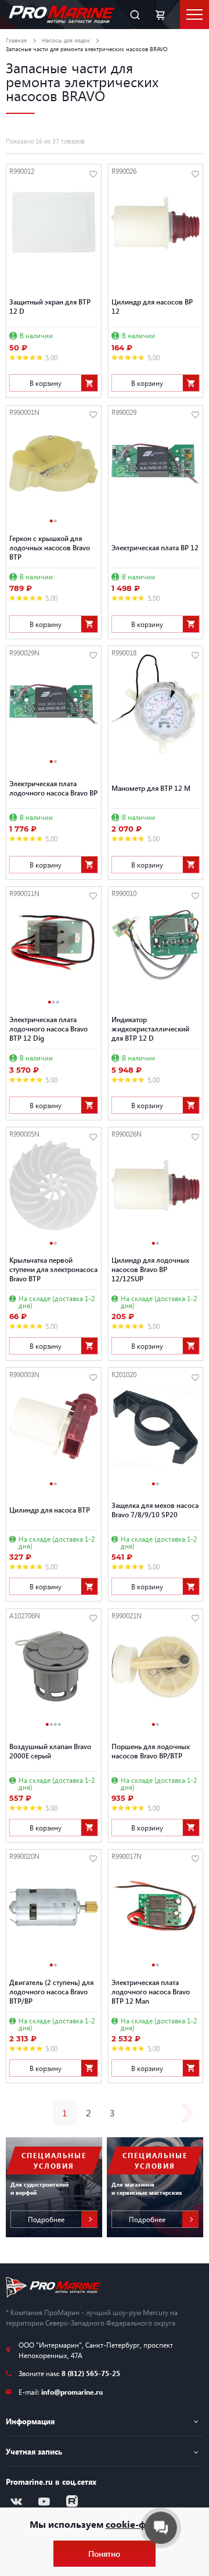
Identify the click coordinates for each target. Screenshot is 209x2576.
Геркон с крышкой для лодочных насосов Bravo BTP (50, 547)
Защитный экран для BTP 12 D (50, 306)
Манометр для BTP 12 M (151, 788)
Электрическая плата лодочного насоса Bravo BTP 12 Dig (48, 1029)
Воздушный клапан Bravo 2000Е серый (50, 1751)
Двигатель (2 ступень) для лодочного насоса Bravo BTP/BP (51, 1991)
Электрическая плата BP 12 (155, 547)
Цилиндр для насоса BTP (50, 1510)
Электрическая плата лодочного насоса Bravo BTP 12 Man (151, 1991)
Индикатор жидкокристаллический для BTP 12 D (150, 1029)
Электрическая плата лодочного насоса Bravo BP (53, 788)
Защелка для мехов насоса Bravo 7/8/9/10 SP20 (155, 1510)
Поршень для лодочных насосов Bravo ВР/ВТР (151, 1751)
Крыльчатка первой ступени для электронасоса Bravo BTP (53, 1269)
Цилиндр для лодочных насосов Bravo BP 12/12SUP (150, 1269)
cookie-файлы (138, 2524)
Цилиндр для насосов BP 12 (152, 306)
